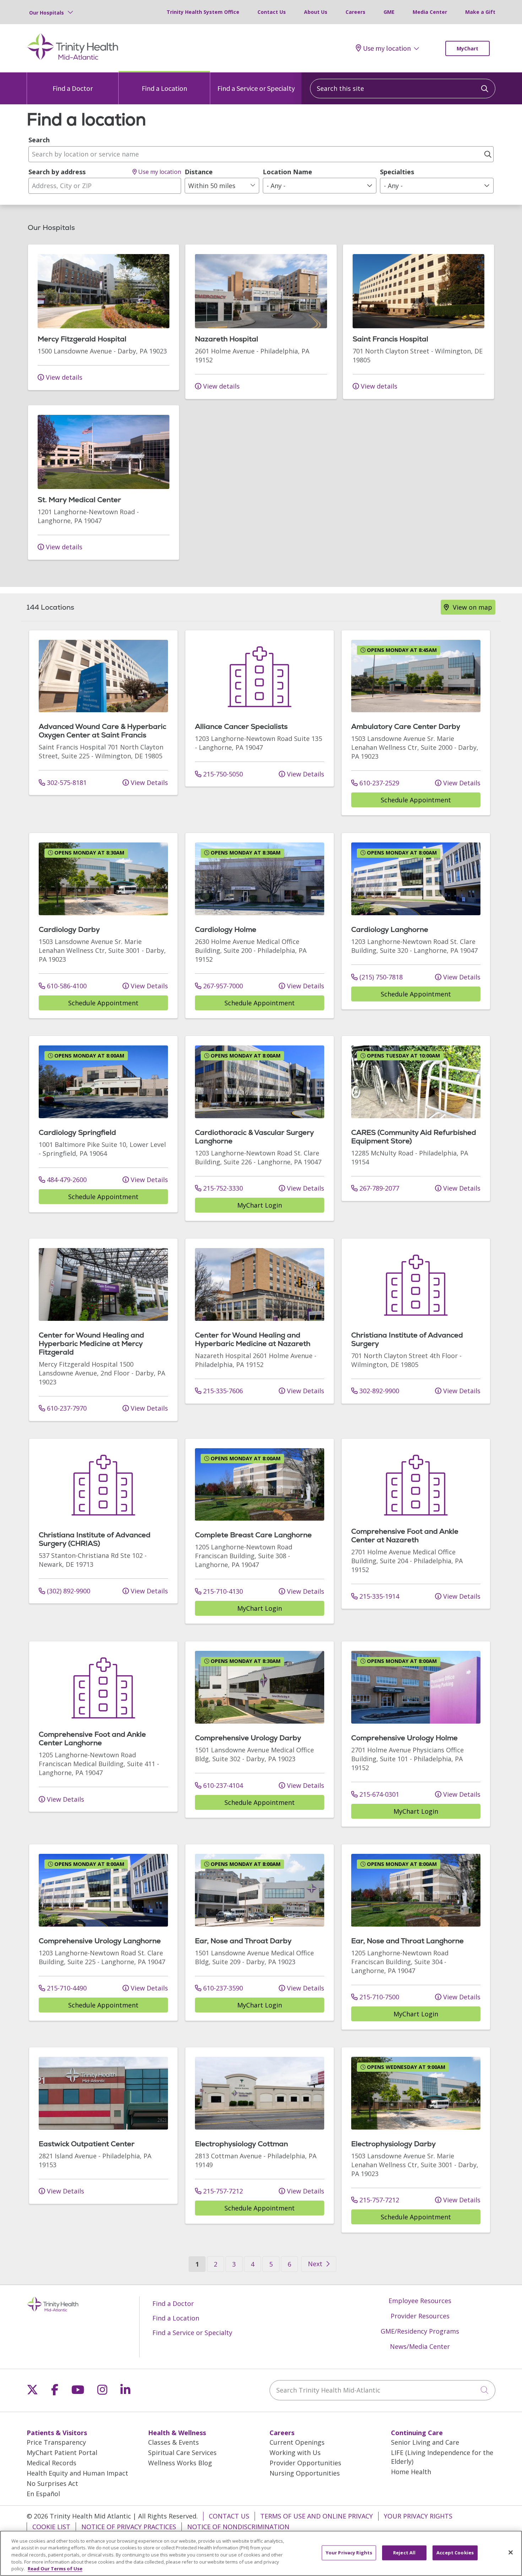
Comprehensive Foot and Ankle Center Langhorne (92, 1739)
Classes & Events (173, 2442)
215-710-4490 (66, 1988)
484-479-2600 (66, 1180)
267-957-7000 (222, 986)
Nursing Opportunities (305, 2473)
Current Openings (297, 2442)
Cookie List (51, 2527)
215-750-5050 (222, 774)
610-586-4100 (66, 986)
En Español (43, 2494)
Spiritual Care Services (182, 2453)
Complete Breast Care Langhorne (253, 1535)
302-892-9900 (378, 1391)
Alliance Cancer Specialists (241, 726)
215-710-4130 (222, 1591)
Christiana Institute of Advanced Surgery (407, 1339)
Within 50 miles (212, 186)
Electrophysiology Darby (393, 2144)
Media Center (430, 12)
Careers (355, 12)
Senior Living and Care (425, 2442)
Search (39, 140)
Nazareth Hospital (227, 339)
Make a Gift (480, 12)
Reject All (404, 2553)
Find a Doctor (73, 88)
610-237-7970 (66, 1408)
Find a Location (164, 88)
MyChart (467, 48)
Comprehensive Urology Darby (248, 1738)
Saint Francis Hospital (390, 339)
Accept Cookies (455, 2553)
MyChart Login (260, 1205)
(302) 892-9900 (68, 1591)
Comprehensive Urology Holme (404, 1738)
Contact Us (272, 12)
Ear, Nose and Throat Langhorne (407, 1941)
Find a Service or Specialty (256, 88)
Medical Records (51, 2463)
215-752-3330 (222, 1188)
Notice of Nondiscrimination (238, 2527)
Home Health (411, 2472)
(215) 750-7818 (380, 977)
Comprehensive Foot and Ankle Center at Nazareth (405, 1536)
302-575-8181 (66, 782)
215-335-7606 (222, 1391)
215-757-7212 (222, 2191)
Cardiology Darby (69, 929)
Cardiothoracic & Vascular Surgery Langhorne (254, 1137)
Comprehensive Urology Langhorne (100, 1941)
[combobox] (403, 89)
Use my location (387, 48)
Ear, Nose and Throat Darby (243, 1941)
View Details (148, 782)
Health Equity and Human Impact (77, 2473)
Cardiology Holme (226, 929)
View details (63, 377)
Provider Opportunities (305, 2463)
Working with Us (295, 2453)
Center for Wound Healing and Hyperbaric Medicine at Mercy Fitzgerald (91, 1344)
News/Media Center (420, 2346)
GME (389, 12)
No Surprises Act (52, 2483)
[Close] (511, 2553)
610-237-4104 (222, 1785)
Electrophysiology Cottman (241, 2144)
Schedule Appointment (416, 800)
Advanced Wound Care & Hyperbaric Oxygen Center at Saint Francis (102, 731)
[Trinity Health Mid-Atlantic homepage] (73, 59)
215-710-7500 (378, 1997)
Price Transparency (56, 2442)
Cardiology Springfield (77, 1132)
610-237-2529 (378, 783)
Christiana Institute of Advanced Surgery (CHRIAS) (95, 1539)
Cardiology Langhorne (390, 929)
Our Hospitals (47, 13)
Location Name (287, 172)
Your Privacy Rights (418, 2516)
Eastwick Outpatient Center (87, 2144)
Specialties (397, 172)
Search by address (57, 172)
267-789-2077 (378, 1188)
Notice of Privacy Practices (129, 2527)
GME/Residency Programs (420, 2331)
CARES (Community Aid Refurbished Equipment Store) (414, 1137)
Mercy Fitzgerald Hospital (82, 339)
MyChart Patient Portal (62, 2453)
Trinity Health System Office (203, 12)
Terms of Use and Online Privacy (317, 2516)
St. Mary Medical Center (79, 500)
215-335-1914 (378, 1596)
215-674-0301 (378, 1794)
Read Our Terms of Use (55, 2569)
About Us (316, 12)
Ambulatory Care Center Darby (406, 726)
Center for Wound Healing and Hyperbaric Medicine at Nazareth (253, 1339)
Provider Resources (420, 2316)
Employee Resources (420, 2301)
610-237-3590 (222, 1988)
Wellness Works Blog (180, 2463)
